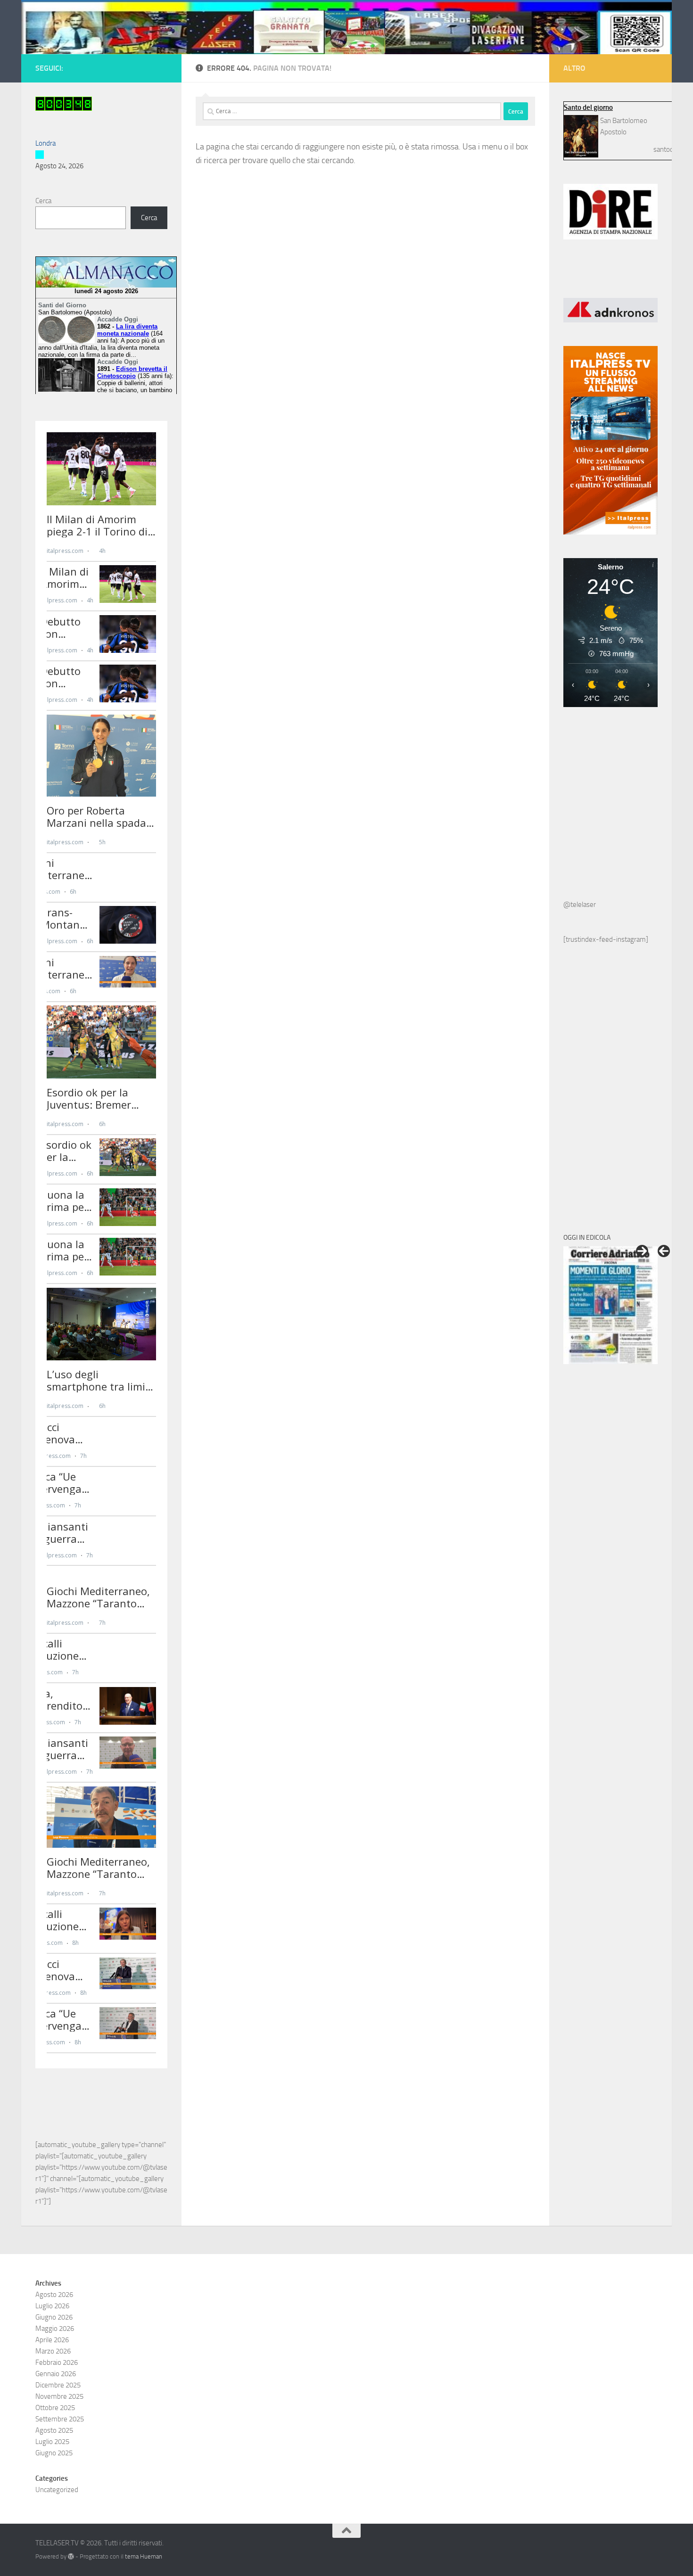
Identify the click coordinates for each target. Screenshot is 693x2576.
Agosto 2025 (54, 2430)
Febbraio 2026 (57, 2362)
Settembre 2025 (60, 2419)
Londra (45, 143)
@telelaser (580, 905)
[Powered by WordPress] (71, 2556)
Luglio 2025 (52, 2442)
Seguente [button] (642, 1251)
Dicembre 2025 (58, 2385)
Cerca (43, 201)
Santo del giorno (588, 107)
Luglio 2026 (52, 2306)
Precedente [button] (664, 1251)
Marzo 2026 (53, 2351)
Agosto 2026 (54, 2295)
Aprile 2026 (52, 2340)
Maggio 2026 (55, 2329)
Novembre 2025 (59, 2396)
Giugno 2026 (54, 2317)
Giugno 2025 (54, 2453)
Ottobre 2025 (55, 2408)
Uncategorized (57, 2490)
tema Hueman (144, 2556)
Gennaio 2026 (56, 2374)
